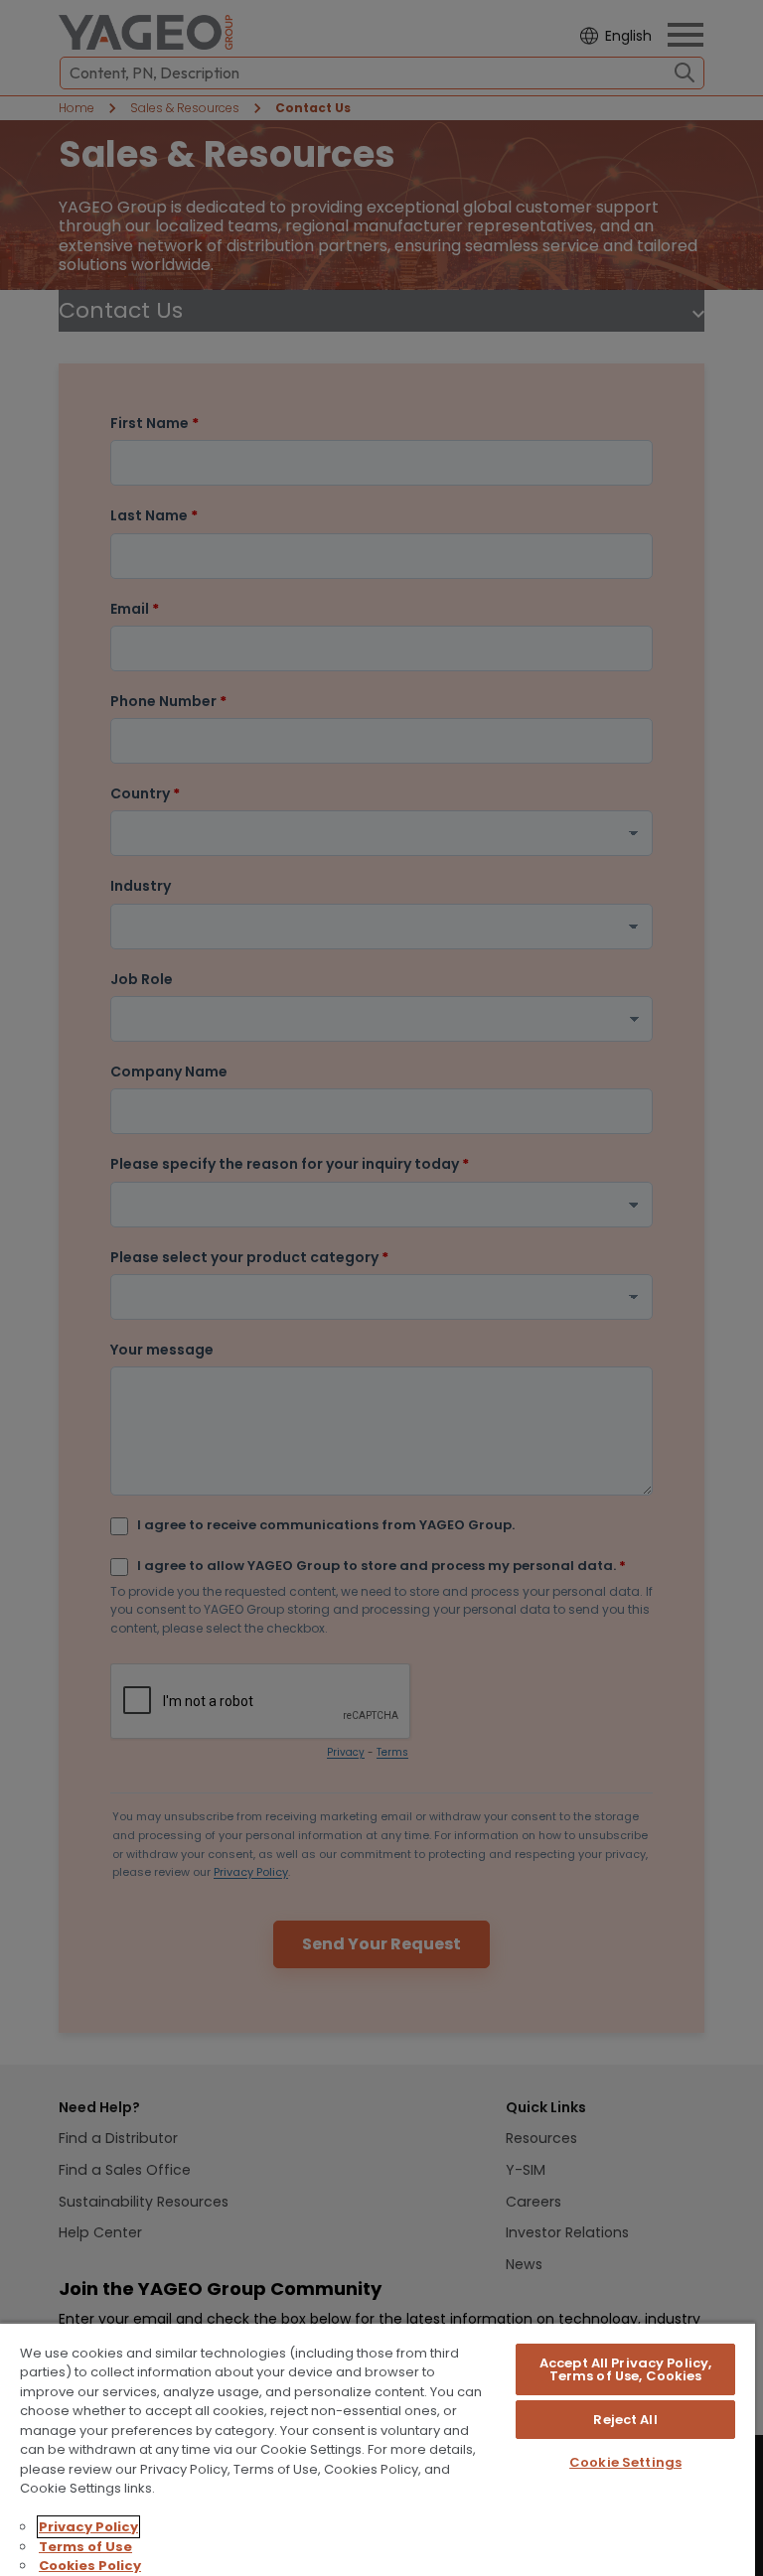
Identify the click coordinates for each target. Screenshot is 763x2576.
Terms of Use (85, 2547)
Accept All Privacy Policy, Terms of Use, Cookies (625, 2369)
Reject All (625, 2420)
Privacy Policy (88, 2527)
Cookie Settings (625, 2462)
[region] (378, 2449)
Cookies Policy (90, 2566)
